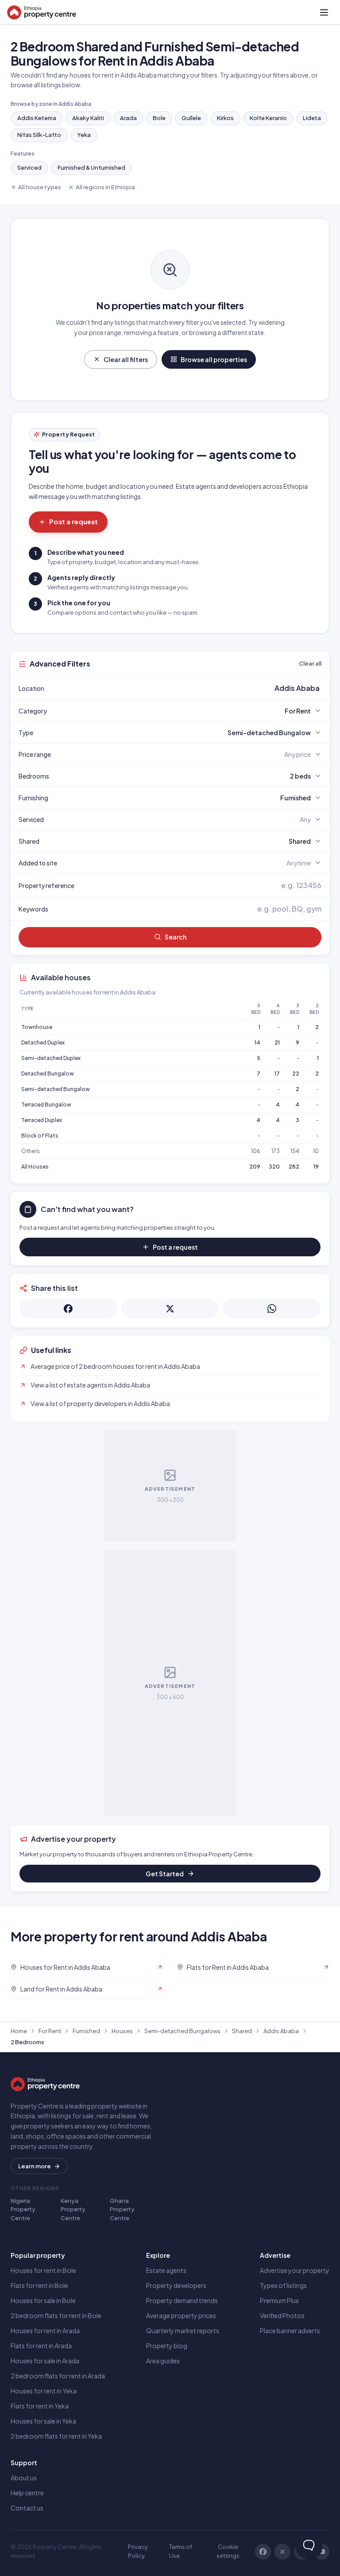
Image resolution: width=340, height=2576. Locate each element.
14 (257, 1042)
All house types (40, 187)
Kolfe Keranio (268, 118)
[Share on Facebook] (68, 1309)
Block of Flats (40, 1136)
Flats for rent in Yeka (40, 2406)
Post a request (73, 521)
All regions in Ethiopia (105, 187)
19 (316, 1167)
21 (277, 1042)
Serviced (29, 168)
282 (294, 1167)
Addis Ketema (37, 118)
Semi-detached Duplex (51, 1058)
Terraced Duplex (42, 1120)
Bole (159, 118)
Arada (128, 118)
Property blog (167, 2346)
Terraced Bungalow (46, 1105)
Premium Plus (279, 2300)
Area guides (163, 2361)
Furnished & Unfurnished (91, 168)
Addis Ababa (281, 2031)
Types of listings (283, 2285)
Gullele (191, 118)
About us (24, 2478)
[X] (282, 2552)
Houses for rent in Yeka (44, 2391)
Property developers (176, 2285)
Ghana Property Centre (122, 2209)
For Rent (50, 2031)
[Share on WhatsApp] (272, 1309)
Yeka (84, 135)
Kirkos (225, 118)
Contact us (27, 2508)
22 (296, 1074)
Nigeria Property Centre (23, 2209)
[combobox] (191, 688)
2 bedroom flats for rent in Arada (58, 2376)
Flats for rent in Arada (41, 2346)
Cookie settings (228, 2551)
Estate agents (166, 2270)
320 (274, 1167)
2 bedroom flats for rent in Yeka (56, 2436)
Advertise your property (295, 2270)
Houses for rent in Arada (45, 2330)
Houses (122, 2031)
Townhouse (37, 1027)
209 (255, 1167)
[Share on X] (170, 1309)
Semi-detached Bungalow (56, 1089)
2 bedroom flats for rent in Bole (56, 2315)
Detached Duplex (43, 1042)
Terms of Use (181, 2551)
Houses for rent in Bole (43, 2270)
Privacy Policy (138, 2551)
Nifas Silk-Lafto (39, 135)
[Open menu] (324, 12)
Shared (242, 2031)
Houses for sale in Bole (43, 2300)
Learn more (35, 2166)
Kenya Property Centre (73, 2209)
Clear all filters (126, 359)
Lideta (312, 118)
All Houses (35, 1167)
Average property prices (181, 2315)
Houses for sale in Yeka (43, 2421)
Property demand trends (182, 2300)
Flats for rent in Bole (39, 2285)
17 (277, 1074)
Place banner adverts (290, 2330)
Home (19, 2031)
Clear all (310, 663)
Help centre (27, 2493)
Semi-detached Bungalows (182, 2031)
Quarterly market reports (183, 2330)
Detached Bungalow (48, 1074)
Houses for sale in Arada (45, 2361)
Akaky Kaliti (88, 118)
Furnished (86, 2031)
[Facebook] (263, 2552)
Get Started (165, 1874)
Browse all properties (214, 359)
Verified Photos (282, 2315)
